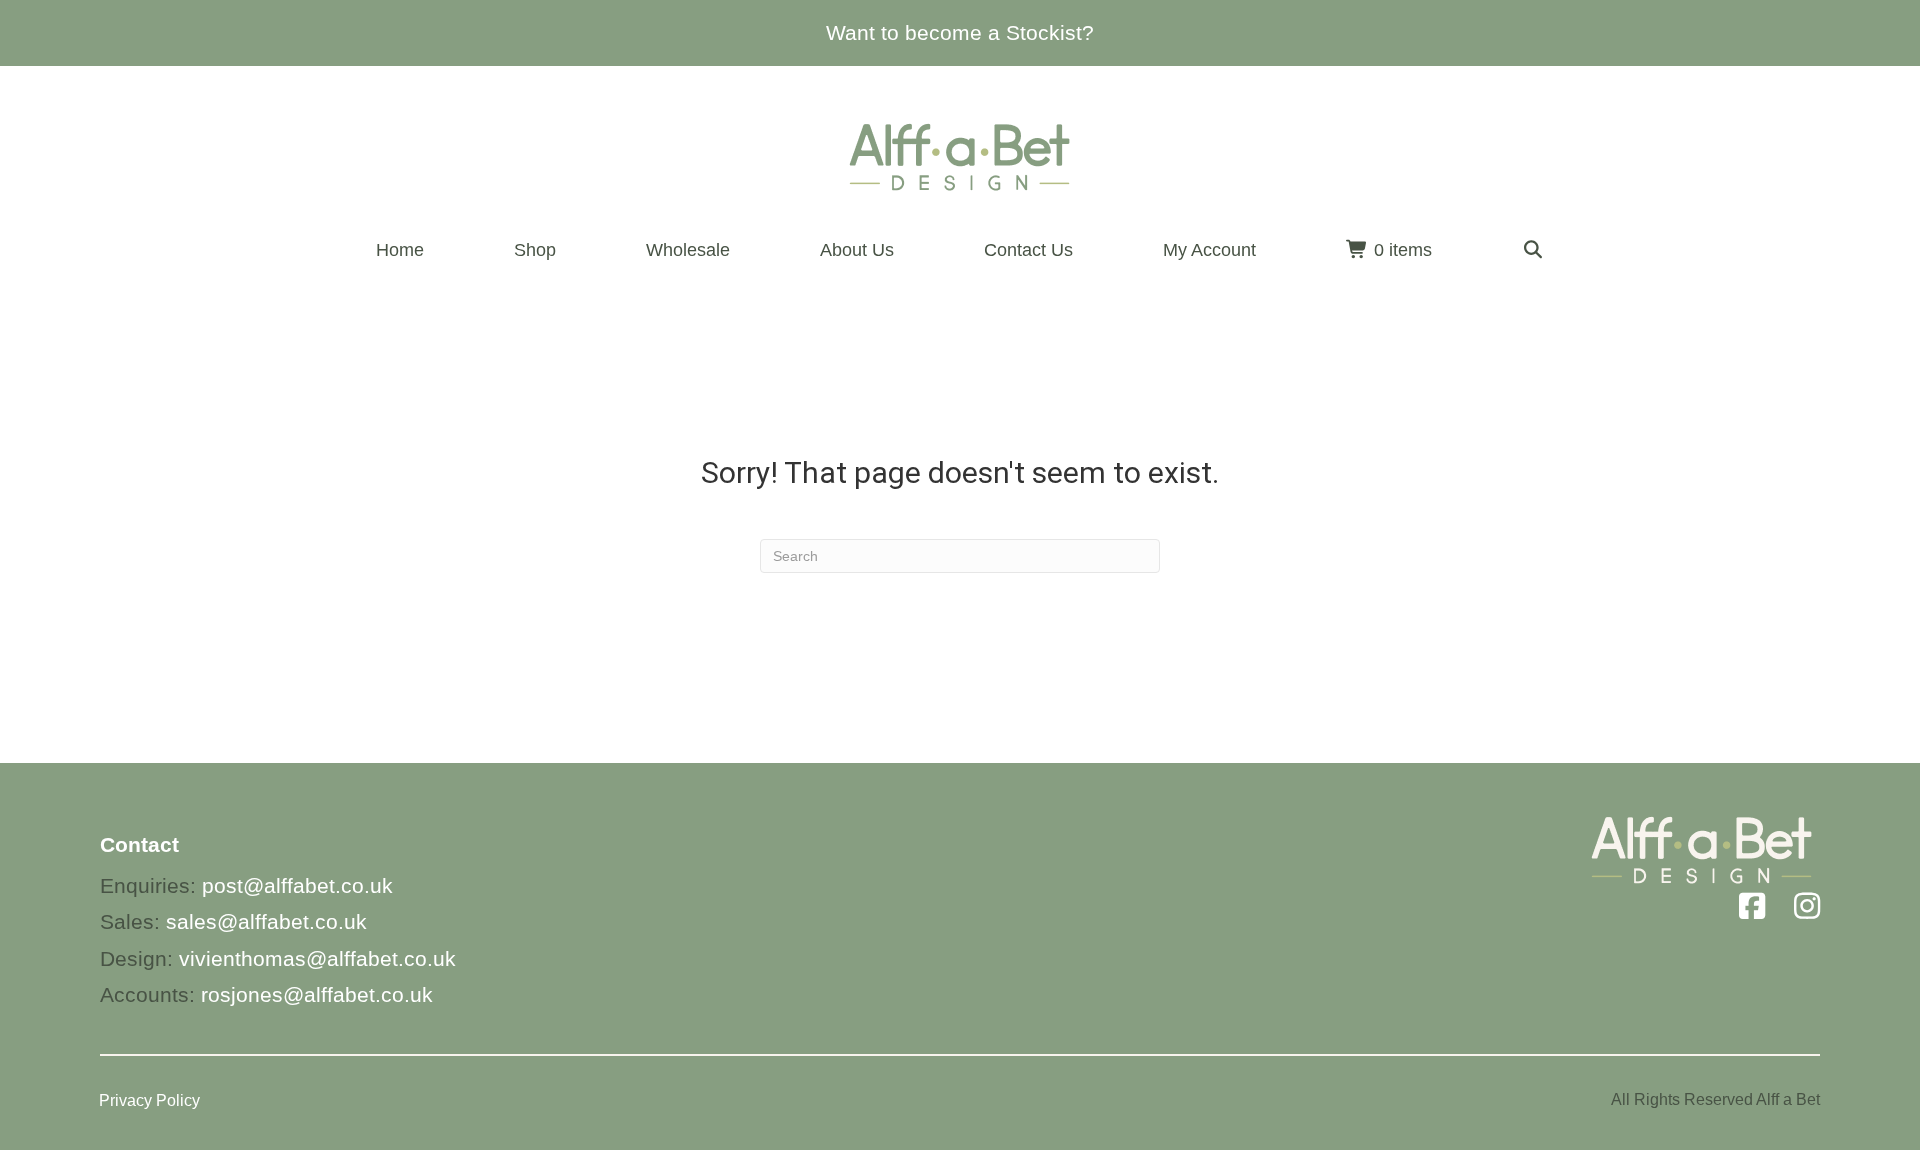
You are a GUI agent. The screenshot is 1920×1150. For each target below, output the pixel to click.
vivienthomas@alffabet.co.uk (317, 958)
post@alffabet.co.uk (297, 885)
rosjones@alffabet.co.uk (317, 994)
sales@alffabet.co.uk (266, 921)
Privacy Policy (149, 1100)
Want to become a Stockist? (960, 32)
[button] (1533, 250)
